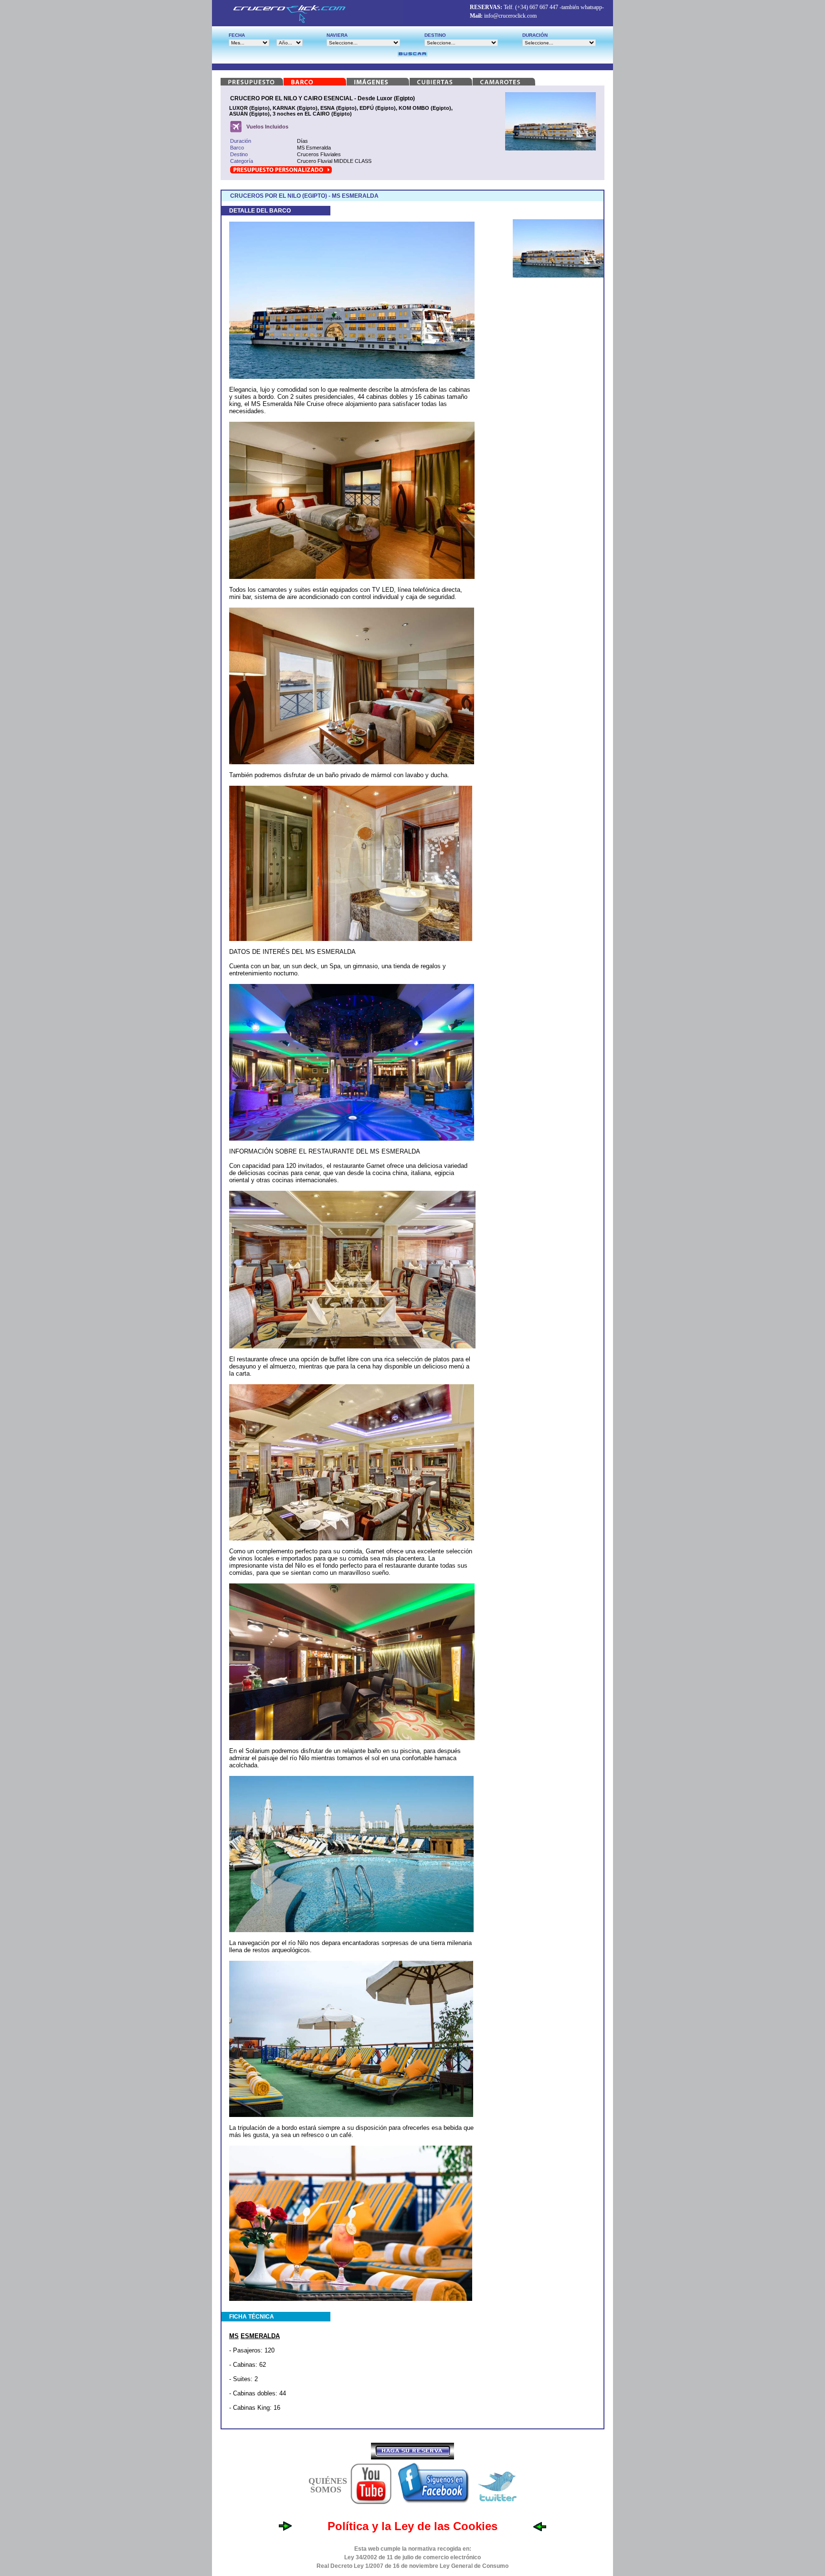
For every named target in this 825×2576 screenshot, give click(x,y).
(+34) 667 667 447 (537, 7)
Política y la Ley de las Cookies (412, 2526)
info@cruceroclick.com (510, 16)
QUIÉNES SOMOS (328, 2485)
